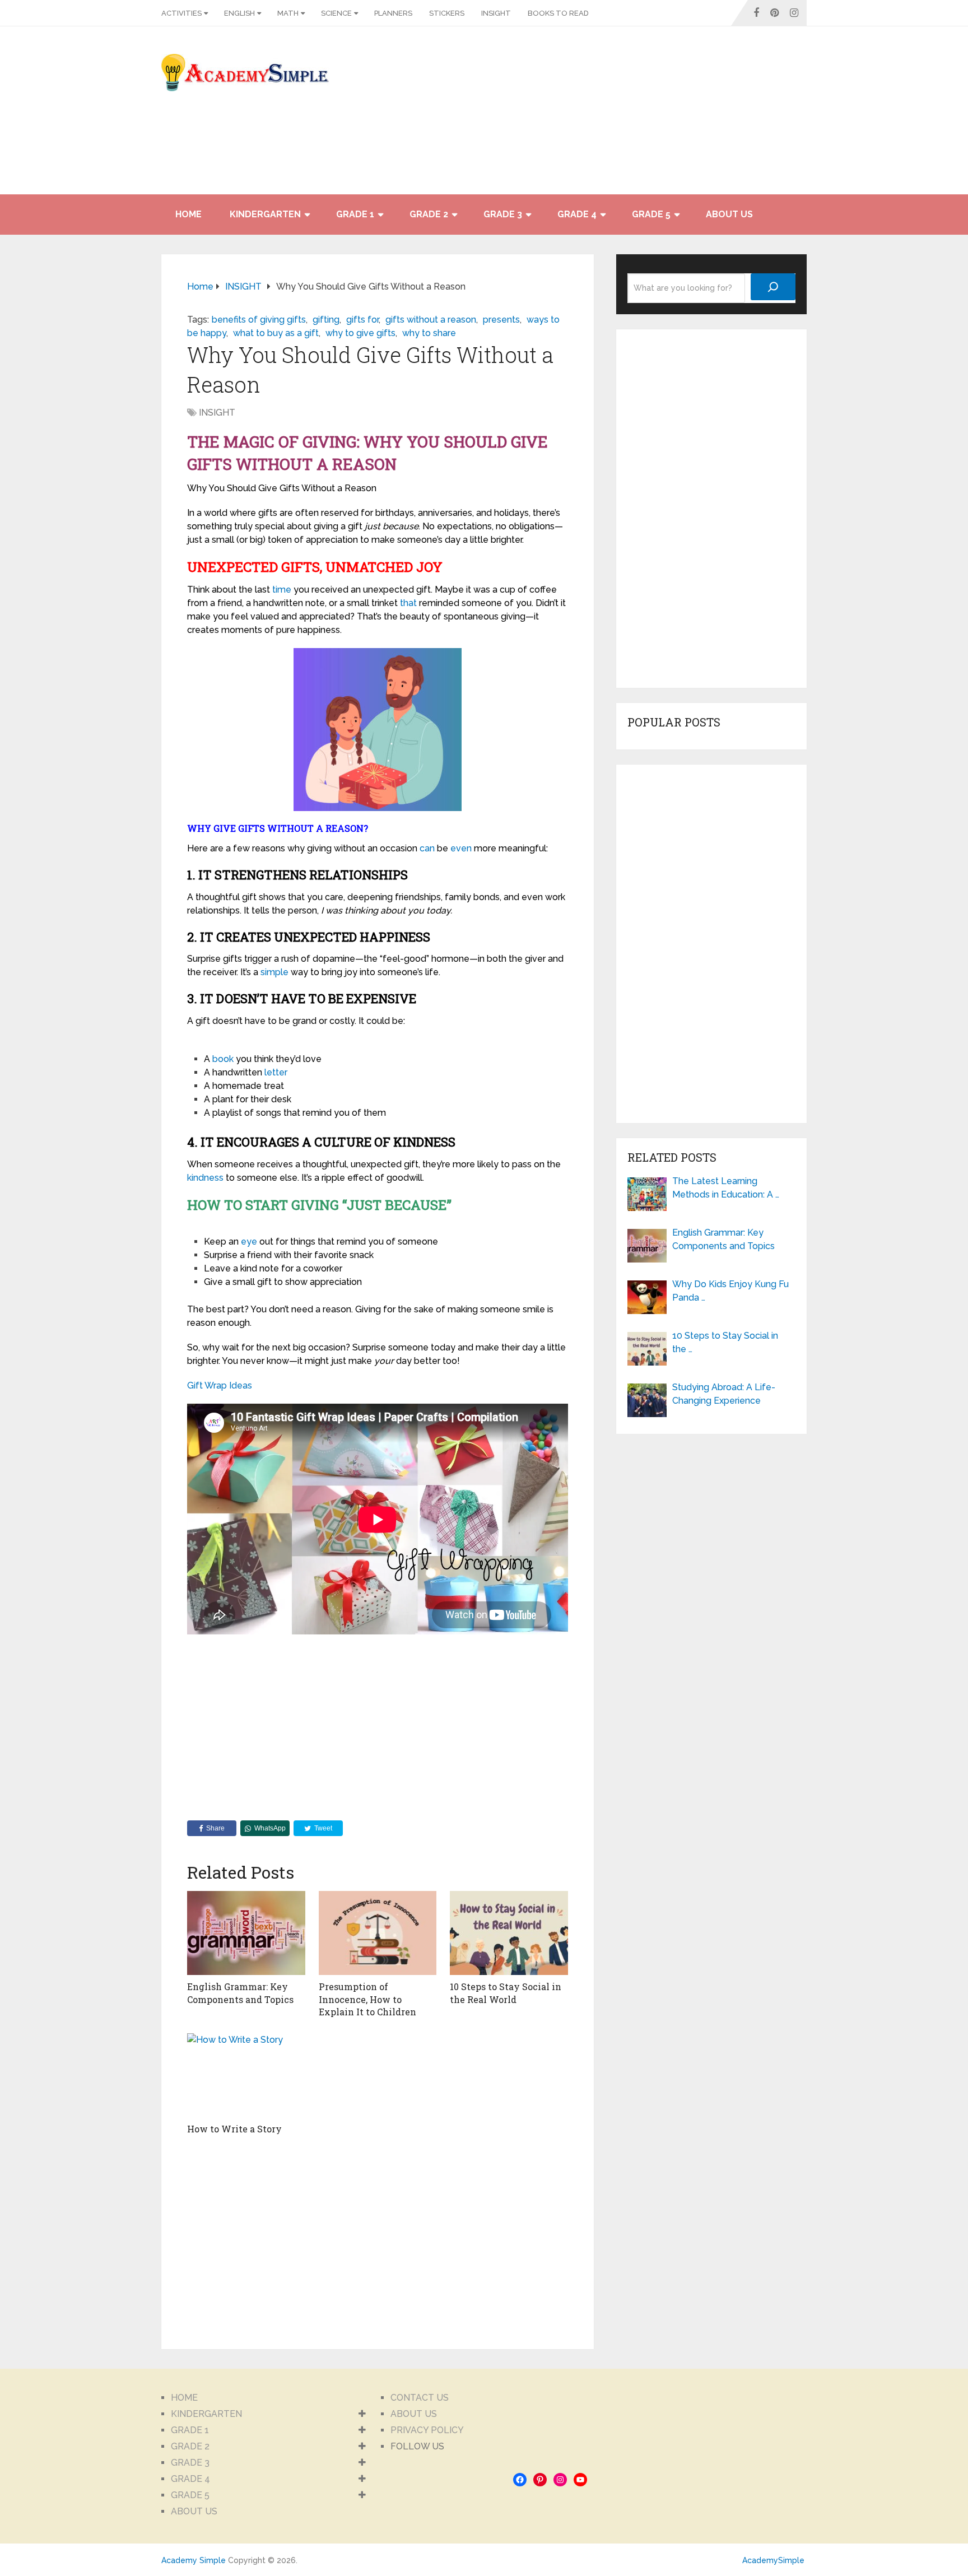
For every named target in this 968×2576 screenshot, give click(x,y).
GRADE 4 (577, 214)
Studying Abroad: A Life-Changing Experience (724, 1394)
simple (274, 972)
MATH (288, 13)
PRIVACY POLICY (427, 2430)
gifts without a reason (431, 320)
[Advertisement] (706, 116)
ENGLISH (239, 13)
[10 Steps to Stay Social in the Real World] (509, 1933)
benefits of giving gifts (259, 320)
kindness (205, 1178)
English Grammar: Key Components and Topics (240, 1993)
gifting (326, 320)
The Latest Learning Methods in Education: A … (726, 1188)
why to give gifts (360, 333)
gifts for (362, 320)
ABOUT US (729, 214)
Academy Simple (194, 2560)
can (427, 848)
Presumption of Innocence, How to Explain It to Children (367, 1999)
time (282, 590)
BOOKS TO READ (558, 13)
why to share (429, 333)
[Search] (773, 287)
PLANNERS (393, 13)
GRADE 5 (651, 214)
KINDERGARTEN (265, 214)
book (223, 1059)
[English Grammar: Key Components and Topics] (246, 1933)
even (461, 848)
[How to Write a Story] (246, 2075)
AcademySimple (773, 2560)
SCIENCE (336, 13)
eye (249, 1242)
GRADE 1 (355, 214)
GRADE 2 (429, 214)
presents (501, 320)
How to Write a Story (234, 2129)
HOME (189, 214)
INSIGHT (496, 13)
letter (276, 1072)
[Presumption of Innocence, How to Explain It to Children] (378, 1933)
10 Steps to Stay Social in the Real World (506, 1993)
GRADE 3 (503, 214)
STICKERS (447, 13)
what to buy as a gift (276, 333)
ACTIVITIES (182, 13)
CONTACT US (420, 2398)
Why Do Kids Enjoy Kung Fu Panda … (730, 1291)
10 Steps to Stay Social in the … (725, 1342)
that (408, 603)
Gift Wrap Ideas (220, 1385)
